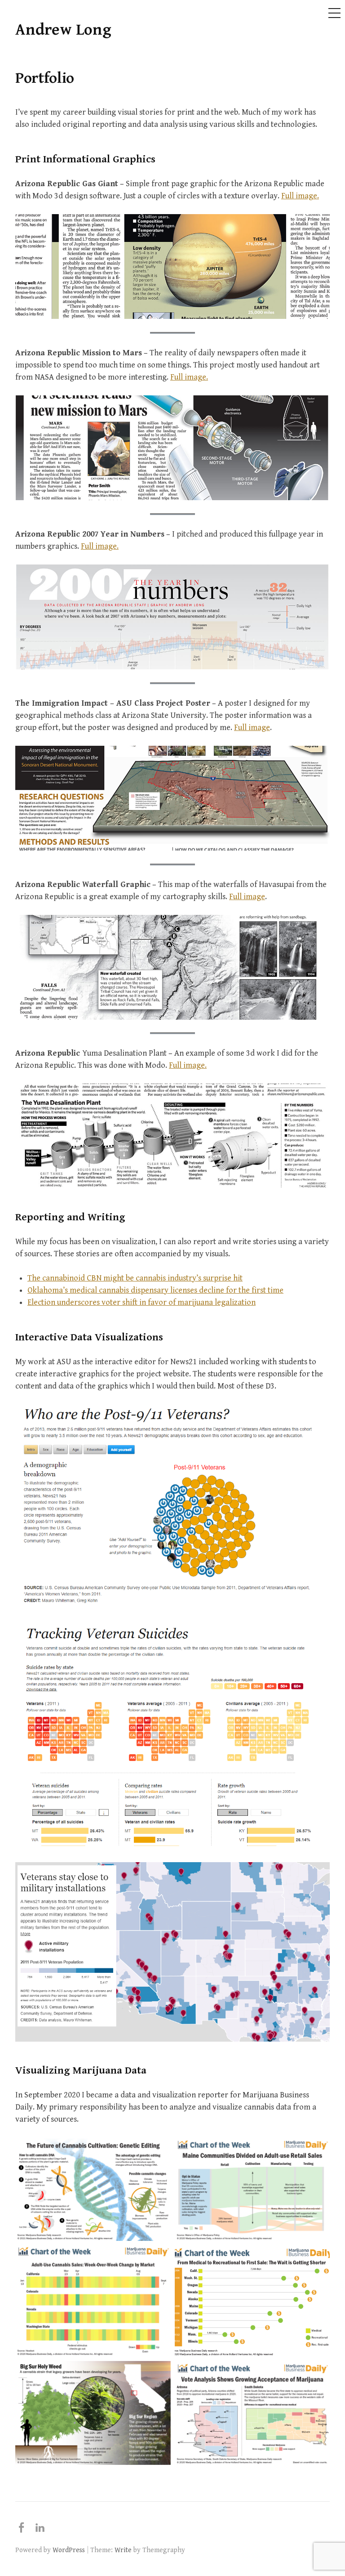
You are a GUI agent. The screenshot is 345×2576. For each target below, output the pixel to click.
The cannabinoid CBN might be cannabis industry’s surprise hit (135, 1278)
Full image (252, 728)
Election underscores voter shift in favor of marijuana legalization (142, 1302)
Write (123, 2550)
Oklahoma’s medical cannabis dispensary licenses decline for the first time (155, 1290)
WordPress (69, 2550)
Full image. (300, 196)
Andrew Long (63, 30)
